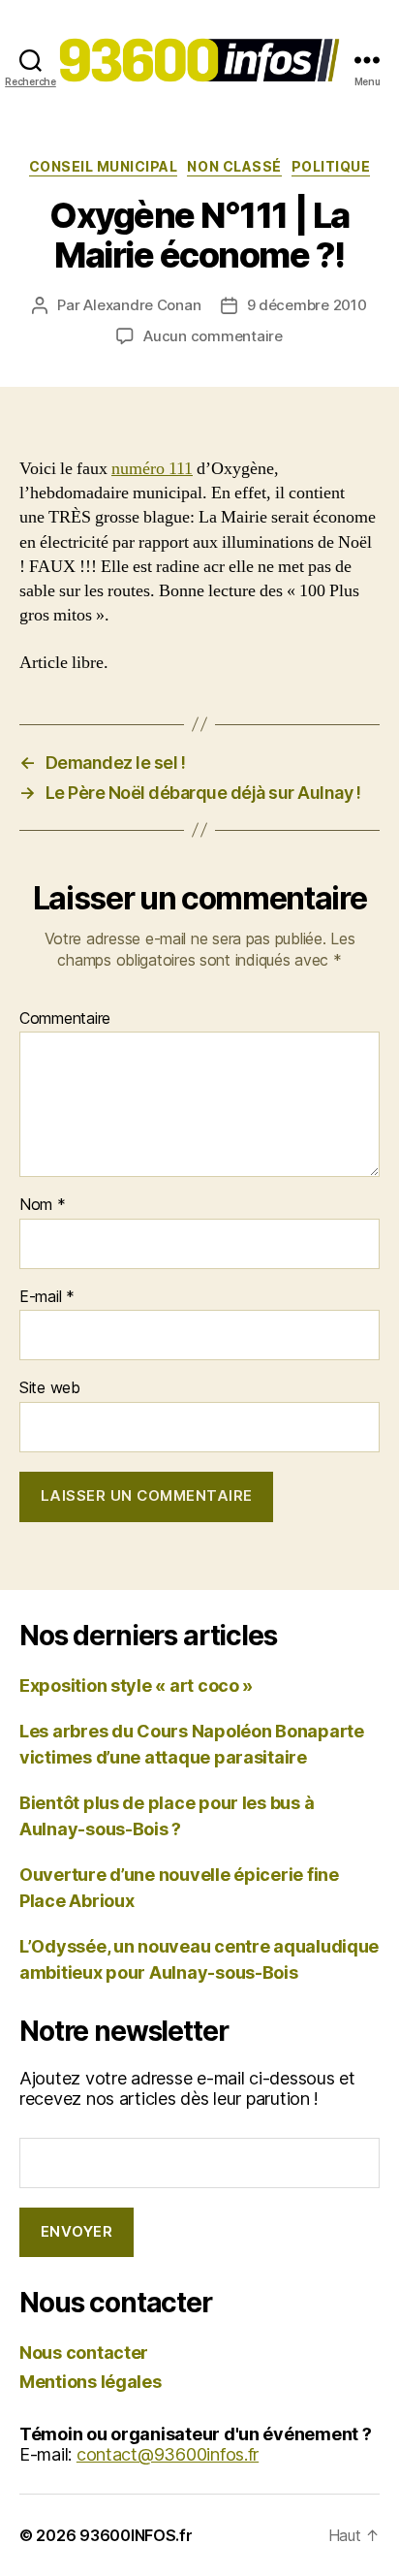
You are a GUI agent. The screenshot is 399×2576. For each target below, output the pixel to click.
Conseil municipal (104, 166)
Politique (331, 166)
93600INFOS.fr (136, 2535)
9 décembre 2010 (307, 305)
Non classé (234, 166)
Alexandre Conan (142, 305)
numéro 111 (152, 469)
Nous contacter (84, 2353)
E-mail (47, 1297)
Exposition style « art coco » (136, 1686)
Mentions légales (91, 2382)
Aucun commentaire (213, 336)
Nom (43, 1205)
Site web (50, 1388)
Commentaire (65, 1019)
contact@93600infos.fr (168, 2454)
